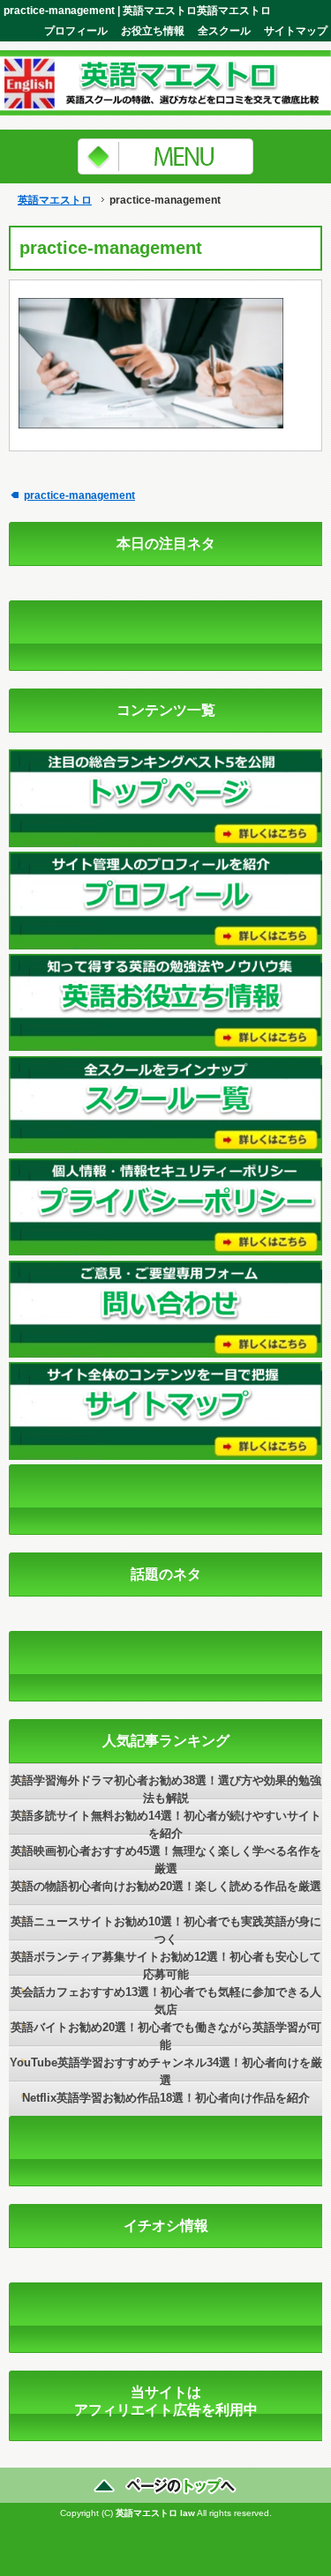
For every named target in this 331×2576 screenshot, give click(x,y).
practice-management (79, 495)
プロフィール (76, 30)
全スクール (224, 30)
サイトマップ (296, 30)
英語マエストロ (55, 200)
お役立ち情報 (153, 30)
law (188, 2513)
